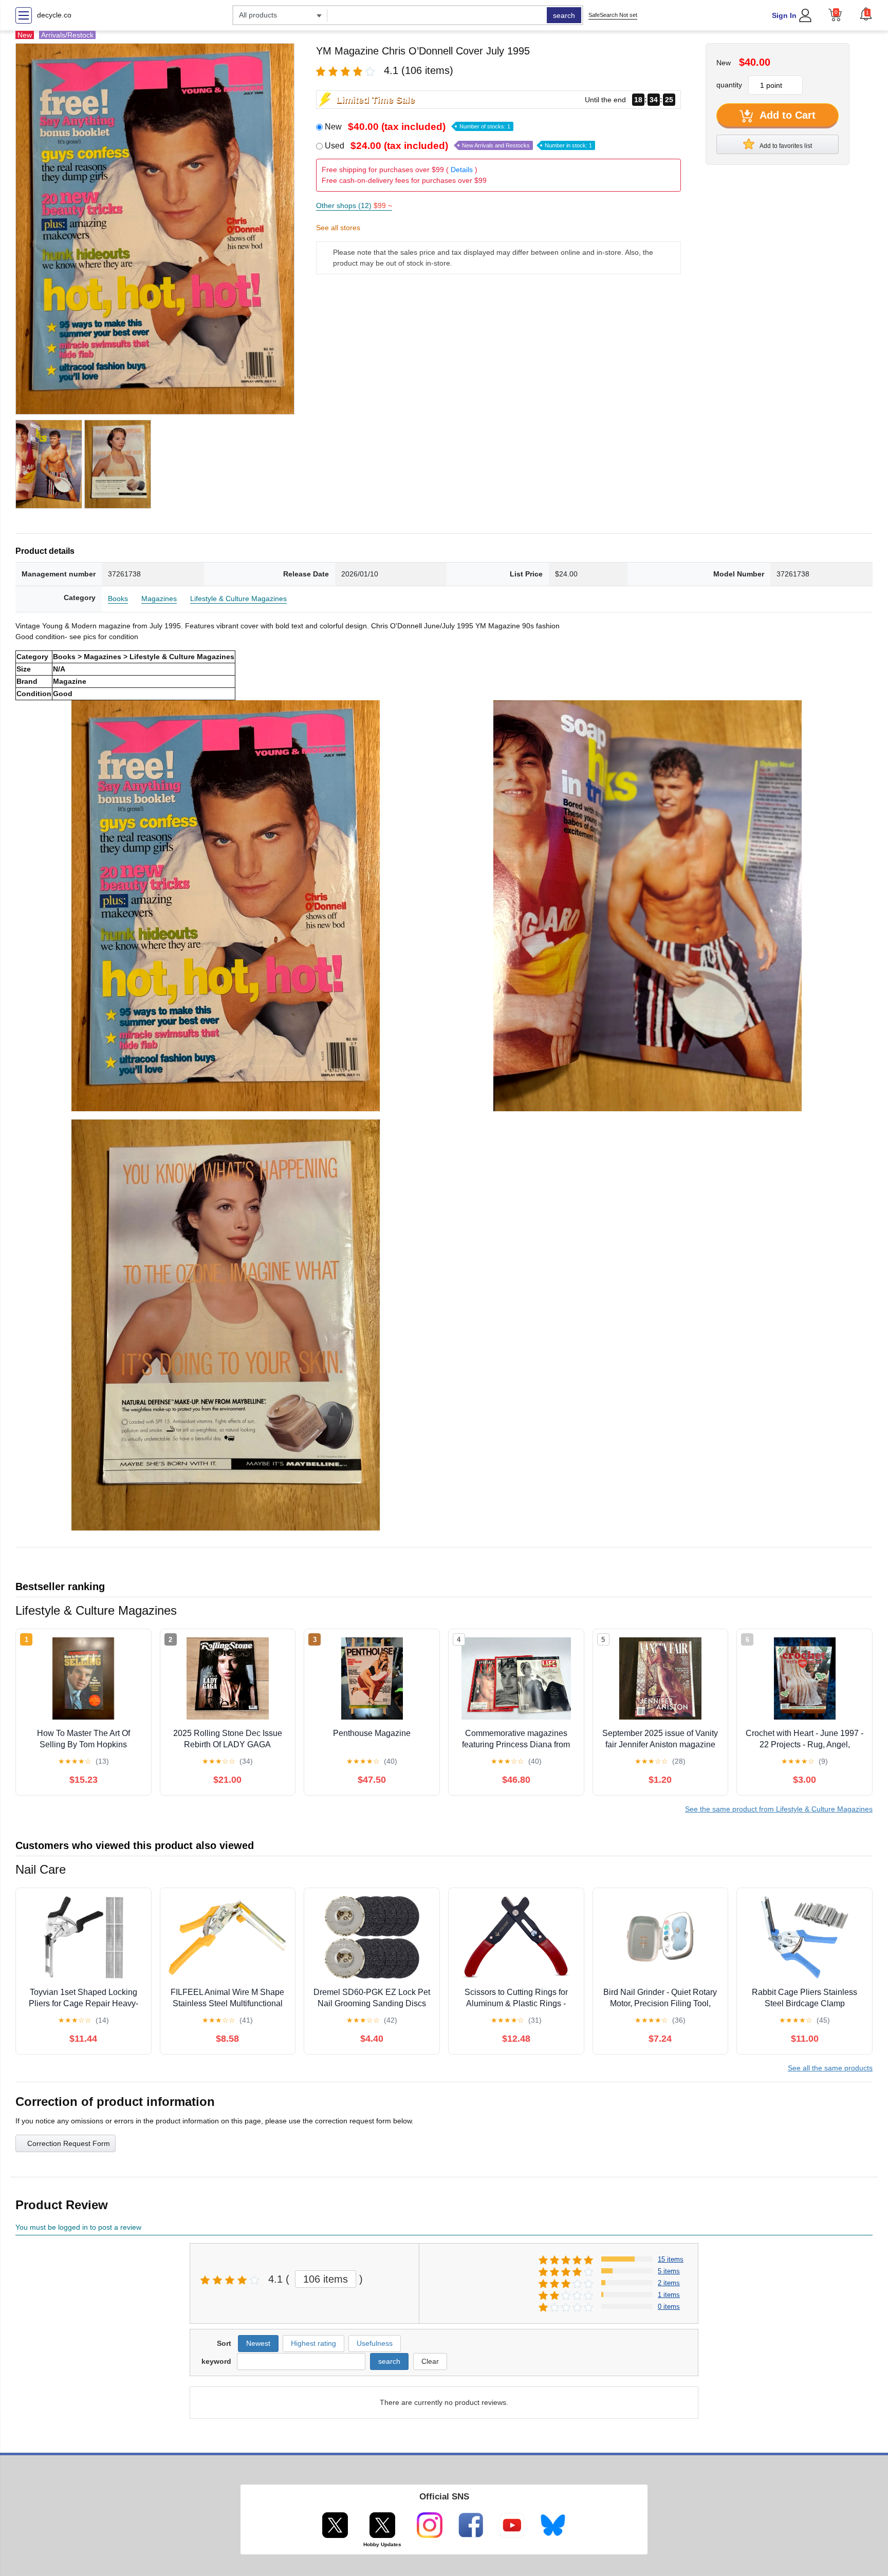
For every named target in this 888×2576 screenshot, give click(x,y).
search (564, 15)
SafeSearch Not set (613, 15)
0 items (669, 2307)
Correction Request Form (69, 2143)
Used (458, 146)
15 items (671, 2259)
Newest (258, 2343)
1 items (669, 2295)
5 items (669, 2271)
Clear (430, 2361)
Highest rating (313, 2343)
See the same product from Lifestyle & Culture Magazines (779, 1809)
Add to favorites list (785, 146)
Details (462, 170)
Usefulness (375, 2343)
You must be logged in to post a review (78, 2227)
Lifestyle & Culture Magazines (238, 599)
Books (118, 599)
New (418, 127)
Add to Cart (786, 115)
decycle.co (54, 15)
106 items (326, 2279)
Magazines (159, 599)
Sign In (784, 15)
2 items (669, 2283)
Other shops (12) (354, 206)
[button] (866, 14)
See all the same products (830, 2068)
